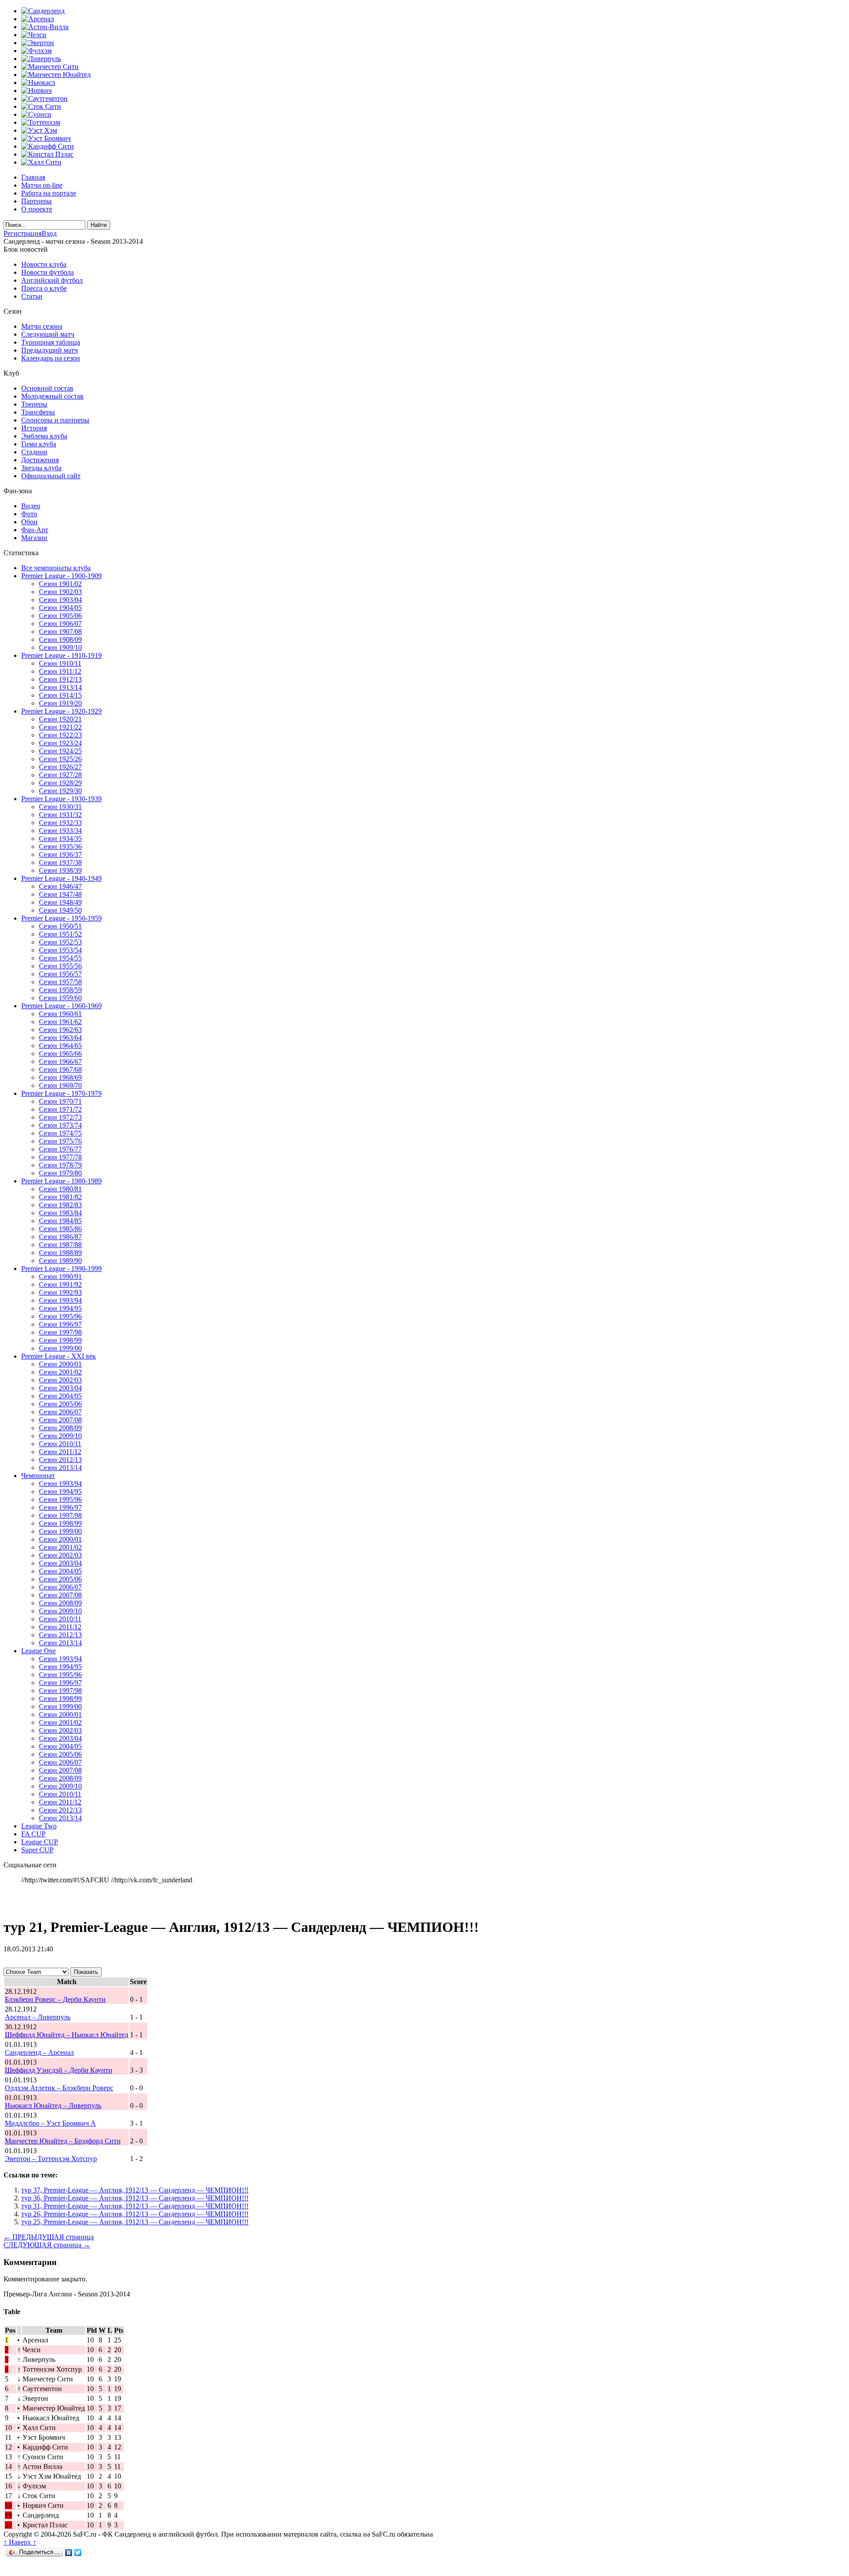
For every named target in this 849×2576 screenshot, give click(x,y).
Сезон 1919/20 (60, 703)
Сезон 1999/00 (60, 1348)
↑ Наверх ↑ (20, 2542)
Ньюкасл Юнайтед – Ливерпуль (53, 2106)
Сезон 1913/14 (60, 687)
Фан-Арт (35, 530)
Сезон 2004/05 (60, 1396)
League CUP (40, 1842)
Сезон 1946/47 (60, 886)
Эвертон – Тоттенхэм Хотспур (51, 2159)
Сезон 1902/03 (60, 592)
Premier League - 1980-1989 (61, 1181)
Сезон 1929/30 (60, 791)
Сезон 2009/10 (60, 1436)
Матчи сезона (42, 326)
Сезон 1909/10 (60, 647)
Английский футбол (52, 280)
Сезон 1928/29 (60, 783)
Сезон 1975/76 (60, 1141)
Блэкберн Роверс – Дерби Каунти (55, 1999)
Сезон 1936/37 (60, 854)
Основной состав (47, 388)
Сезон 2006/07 (60, 1412)
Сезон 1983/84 (60, 1213)
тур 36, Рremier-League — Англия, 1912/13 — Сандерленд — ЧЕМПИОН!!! (135, 2198)
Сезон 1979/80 (60, 1173)
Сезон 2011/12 (60, 1452)
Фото (29, 514)
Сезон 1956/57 (60, 974)
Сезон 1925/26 (60, 759)
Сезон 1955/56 (60, 966)
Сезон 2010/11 (60, 1444)
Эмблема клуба (44, 436)
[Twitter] (78, 2553)
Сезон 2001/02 (60, 1372)
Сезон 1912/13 (60, 679)
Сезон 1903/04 (60, 600)
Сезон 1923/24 (60, 743)
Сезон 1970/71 (60, 1101)
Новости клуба (44, 264)
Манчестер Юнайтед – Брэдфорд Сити (63, 2141)
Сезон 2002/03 (60, 1380)
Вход (49, 233)
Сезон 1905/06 (60, 616)
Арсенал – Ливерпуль (38, 2017)
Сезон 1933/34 (60, 831)
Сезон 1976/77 (60, 1149)
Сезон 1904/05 (60, 608)
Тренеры (34, 404)
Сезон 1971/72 (60, 1109)
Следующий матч (48, 334)
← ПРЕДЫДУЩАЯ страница (49, 2237)
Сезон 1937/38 (60, 862)
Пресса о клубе (44, 288)
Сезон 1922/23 (60, 735)
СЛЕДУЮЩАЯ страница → (47, 2245)
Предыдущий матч (50, 350)
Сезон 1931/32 (60, 815)
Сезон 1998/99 (60, 1340)
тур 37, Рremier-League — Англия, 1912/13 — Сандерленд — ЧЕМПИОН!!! (135, 2190)
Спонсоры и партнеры (55, 420)
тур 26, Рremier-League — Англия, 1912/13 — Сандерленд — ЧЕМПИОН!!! (135, 2214)
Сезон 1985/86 (60, 1229)
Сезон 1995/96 (60, 1316)
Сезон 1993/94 (60, 1300)
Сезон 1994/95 (60, 1308)
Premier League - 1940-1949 (61, 878)
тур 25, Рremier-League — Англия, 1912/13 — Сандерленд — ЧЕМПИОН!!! (135, 2222)
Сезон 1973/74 (60, 1125)
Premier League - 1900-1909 (61, 576)
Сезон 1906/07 (60, 624)
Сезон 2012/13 (60, 1460)
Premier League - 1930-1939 (61, 799)
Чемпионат (38, 1476)
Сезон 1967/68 (60, 1069)
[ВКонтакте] (69, 2553)
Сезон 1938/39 (60, 870)
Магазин (34, 538)
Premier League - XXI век (59, 1356)
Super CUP (37, 1850)
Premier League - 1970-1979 (61, 1093)
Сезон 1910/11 (60, 663)
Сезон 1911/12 (60, 671)
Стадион (34, 452)
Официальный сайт (51, 476)
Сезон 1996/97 (60, 1324)
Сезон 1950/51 (60, 926)
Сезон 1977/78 (60, 1157)
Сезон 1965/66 (60, 1054)
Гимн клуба (39, 444)
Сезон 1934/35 (60, 839)
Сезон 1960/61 (60, 1014)
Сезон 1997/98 (60, 1332)
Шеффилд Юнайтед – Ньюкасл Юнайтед (67, 2035)
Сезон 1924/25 (60, 751)
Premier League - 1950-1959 (61, 918)
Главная (33, 177)
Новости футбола (48, 272)
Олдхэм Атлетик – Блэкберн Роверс (59, 2088)
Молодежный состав (52, 396)
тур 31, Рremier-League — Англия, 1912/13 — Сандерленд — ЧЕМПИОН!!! (135, 2206)
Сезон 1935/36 (60, 847)
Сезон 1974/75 (60, 1133)
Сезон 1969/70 (60, 1085)
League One (38, 1651)
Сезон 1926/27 (60, 767)
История (34, 428)
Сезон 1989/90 (60, 1261)
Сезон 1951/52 (60, 934)
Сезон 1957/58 (60, 982)
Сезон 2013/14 (60, 1468)
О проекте (37, 209)
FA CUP (33, 1834)
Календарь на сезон (51, 358)
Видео (31, 506)
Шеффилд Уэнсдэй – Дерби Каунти (59, 2070)
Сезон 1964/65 (60, 1046)
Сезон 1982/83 (60, 1205)
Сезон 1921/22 (60, 727)
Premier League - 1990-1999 (61, 1269)
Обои (29, 522)
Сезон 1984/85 (60, 1221)
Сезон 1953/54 (60, 950)
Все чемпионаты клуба (56, 568)
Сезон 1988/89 (60, 1253)
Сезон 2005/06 (60, 1404)
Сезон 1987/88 (60, 1245)
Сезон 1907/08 (60, 632)
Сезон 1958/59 (60, 990)
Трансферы (38, 412)
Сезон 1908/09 (60, 639)
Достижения (40, 460)
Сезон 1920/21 (60, 719)
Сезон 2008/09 (60, 1428)
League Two (39, 1826)
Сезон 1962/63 (60, 1030)
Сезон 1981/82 (60, 1197)
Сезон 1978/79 (60, 1165)
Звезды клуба (41, 468)
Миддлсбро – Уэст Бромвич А (50, 2123)
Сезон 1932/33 (60, 823)
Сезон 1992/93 (60, 1292)
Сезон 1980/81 (60, 1189)
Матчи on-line (42, 185)
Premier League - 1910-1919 (61, 655)
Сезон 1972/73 (60, 1117)
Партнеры (36, 201)
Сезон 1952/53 (60, 942)
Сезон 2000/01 (60, 1364)
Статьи (32, 296)
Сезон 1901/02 (60, 584)
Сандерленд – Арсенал (39, 2052)
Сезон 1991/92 (60, 1284)
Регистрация (23, 233)
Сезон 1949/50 (60, 910)
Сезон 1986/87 (60, 1237)
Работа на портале (49, 193)
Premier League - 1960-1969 (61, 1006)
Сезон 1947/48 (60, 894)
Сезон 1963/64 (60, 1038)
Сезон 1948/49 (60, 902)
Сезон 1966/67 (60, 1061)
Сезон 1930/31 (60, 807)
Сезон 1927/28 (60, 775)
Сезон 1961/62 (60, 1022)
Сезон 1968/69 (60, 1077)
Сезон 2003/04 (60, 1388)
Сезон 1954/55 (60, 958)
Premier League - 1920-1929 (61, 711)
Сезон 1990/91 (60, 1276)
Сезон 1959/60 (60, 998)
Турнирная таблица (51, 342)
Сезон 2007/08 (60, 1420)
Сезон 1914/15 (60, 695)
